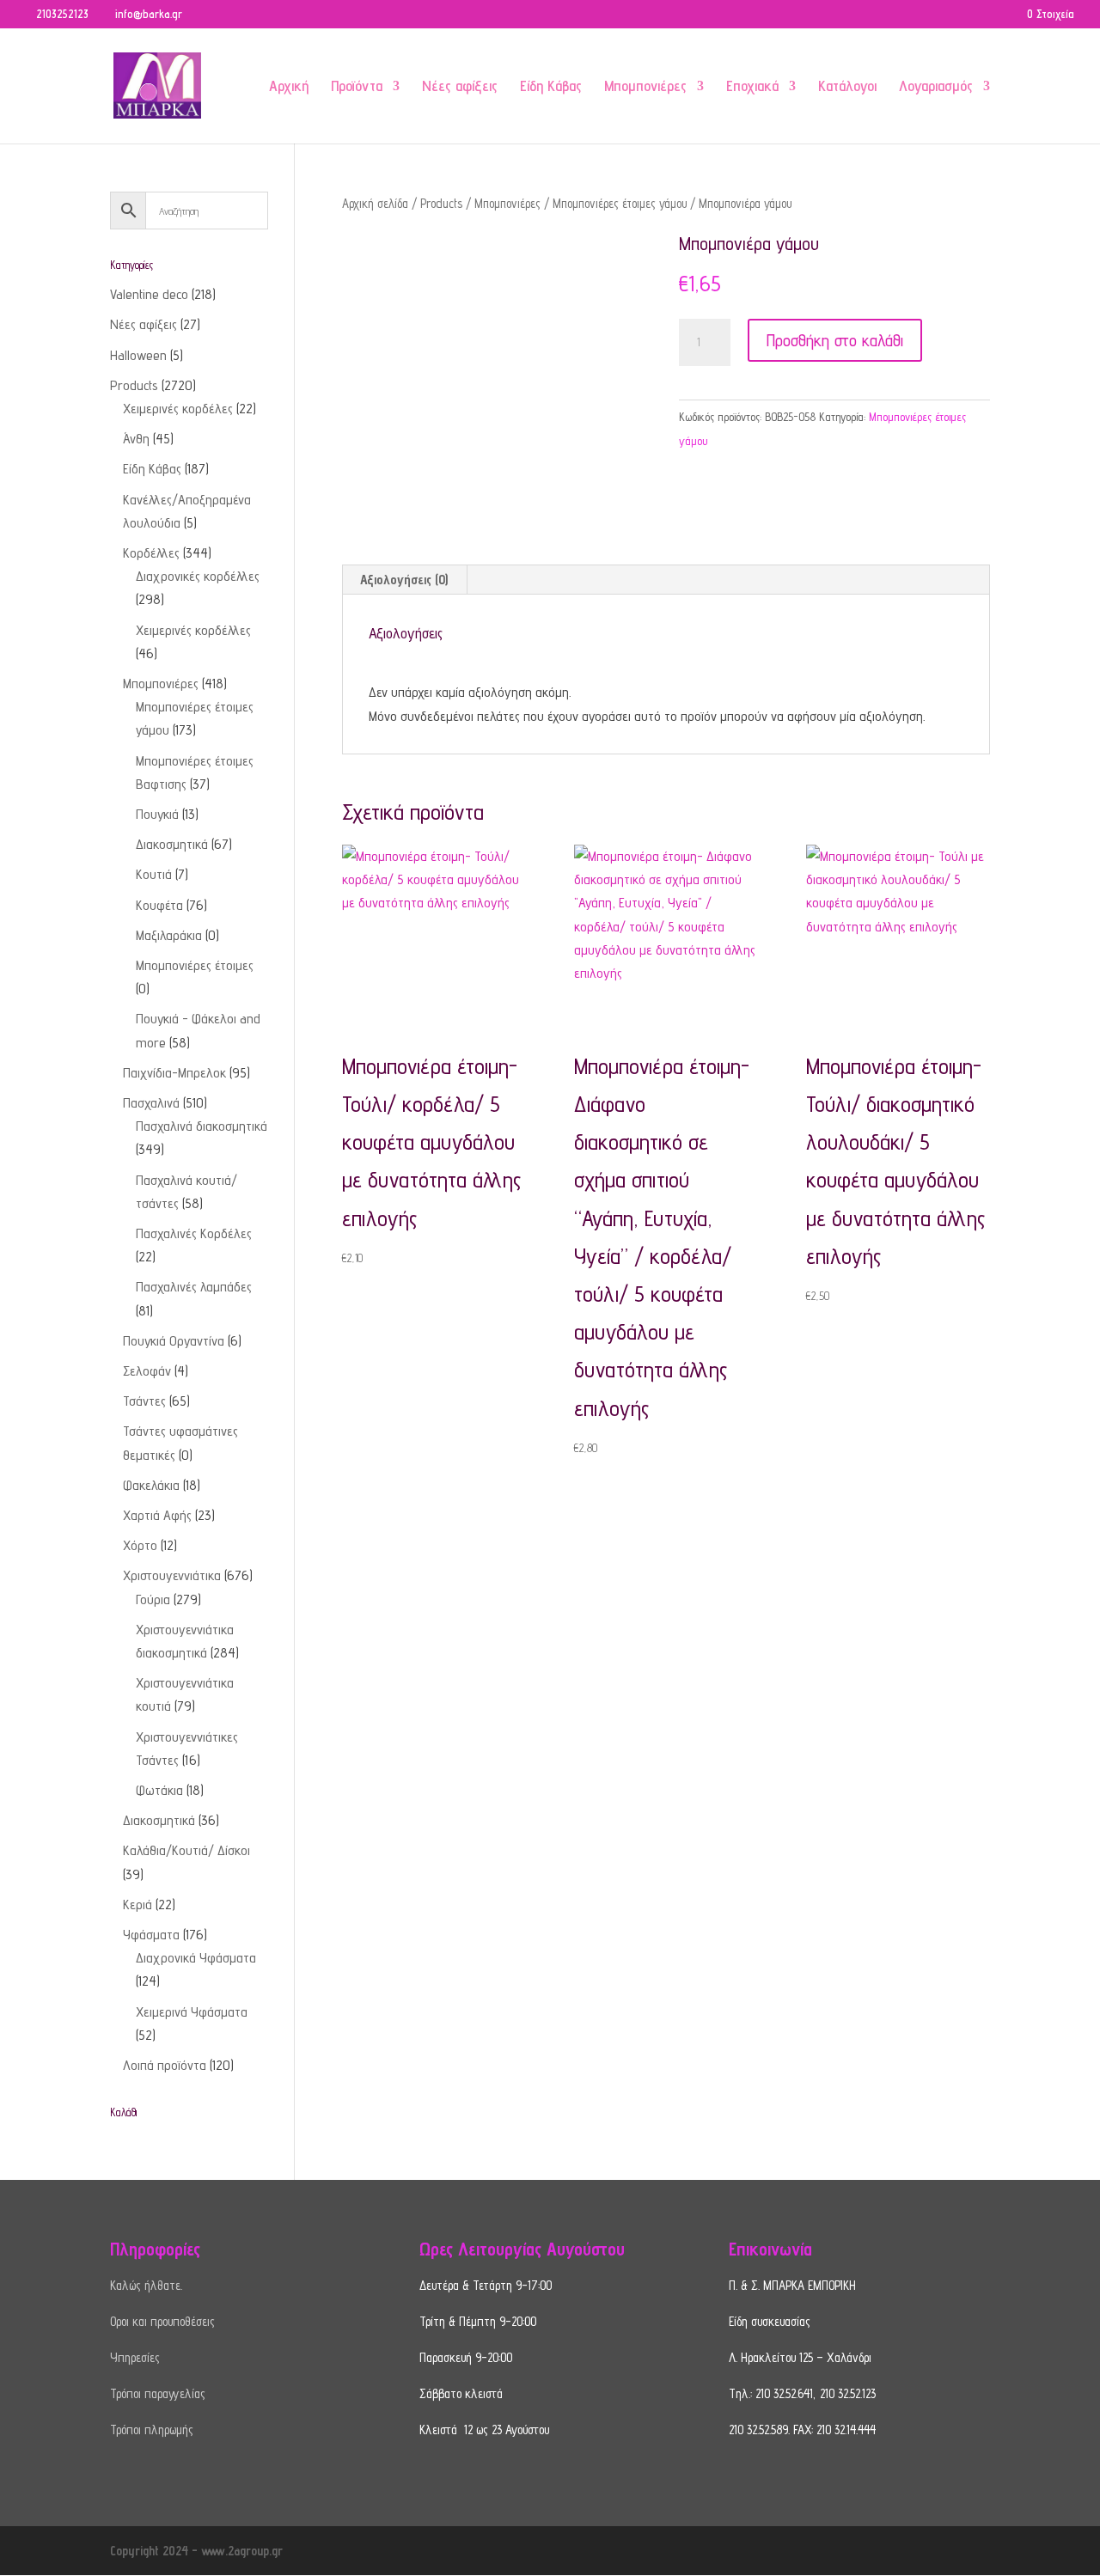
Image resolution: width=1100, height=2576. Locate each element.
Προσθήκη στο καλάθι (835, 340)
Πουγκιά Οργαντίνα (174, 1341)
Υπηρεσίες (135, 2357)
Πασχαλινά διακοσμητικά (202, 1126)
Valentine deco (149, 294)
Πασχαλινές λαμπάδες (194, 1287)
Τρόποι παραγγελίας (158, 2393)
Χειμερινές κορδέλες (178, 409)
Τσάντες (144, 1401)
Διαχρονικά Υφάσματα (196, 1958)
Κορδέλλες (151, 553)
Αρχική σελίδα (375, 203)
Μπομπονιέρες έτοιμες (195, 965)
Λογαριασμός (936, 87)
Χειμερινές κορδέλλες (193, 630)
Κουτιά (154, 874)
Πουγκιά (157, 814)
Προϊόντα (357, 87)
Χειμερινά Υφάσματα (192, 2012)
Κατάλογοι (847, 87)
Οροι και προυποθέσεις (162, 2321)
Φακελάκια (151, 1485)
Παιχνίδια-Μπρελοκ (174, 1073)
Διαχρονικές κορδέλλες (198, 576)
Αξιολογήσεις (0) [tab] (404, 580)
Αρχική (289, 87)
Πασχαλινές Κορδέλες (194, 1233)
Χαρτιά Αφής (157, 1515)
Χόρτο (140, 1545)
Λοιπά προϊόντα (165, 2065)
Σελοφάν (147, 1371)
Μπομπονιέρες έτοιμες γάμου (620, 203)
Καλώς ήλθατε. (146, 2285)
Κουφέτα (159, 905)
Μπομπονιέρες (645, 87)
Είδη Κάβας (551, 87)
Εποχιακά (752, 87)
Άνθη (136, 439)
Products (441, 203)
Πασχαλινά (151, 1103)
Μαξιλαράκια (169, 935)
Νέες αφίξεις (460, 87)
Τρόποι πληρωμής (152, 2429)
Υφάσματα (151, 1935)
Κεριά (137, 1905)
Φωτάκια (159, 1790)
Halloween (138, 355)
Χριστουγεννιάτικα (172, 1575)
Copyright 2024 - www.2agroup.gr (196, 2551)
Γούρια (153, 1599)
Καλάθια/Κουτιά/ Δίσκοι (186, 1850)
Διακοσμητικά (172, 844)
